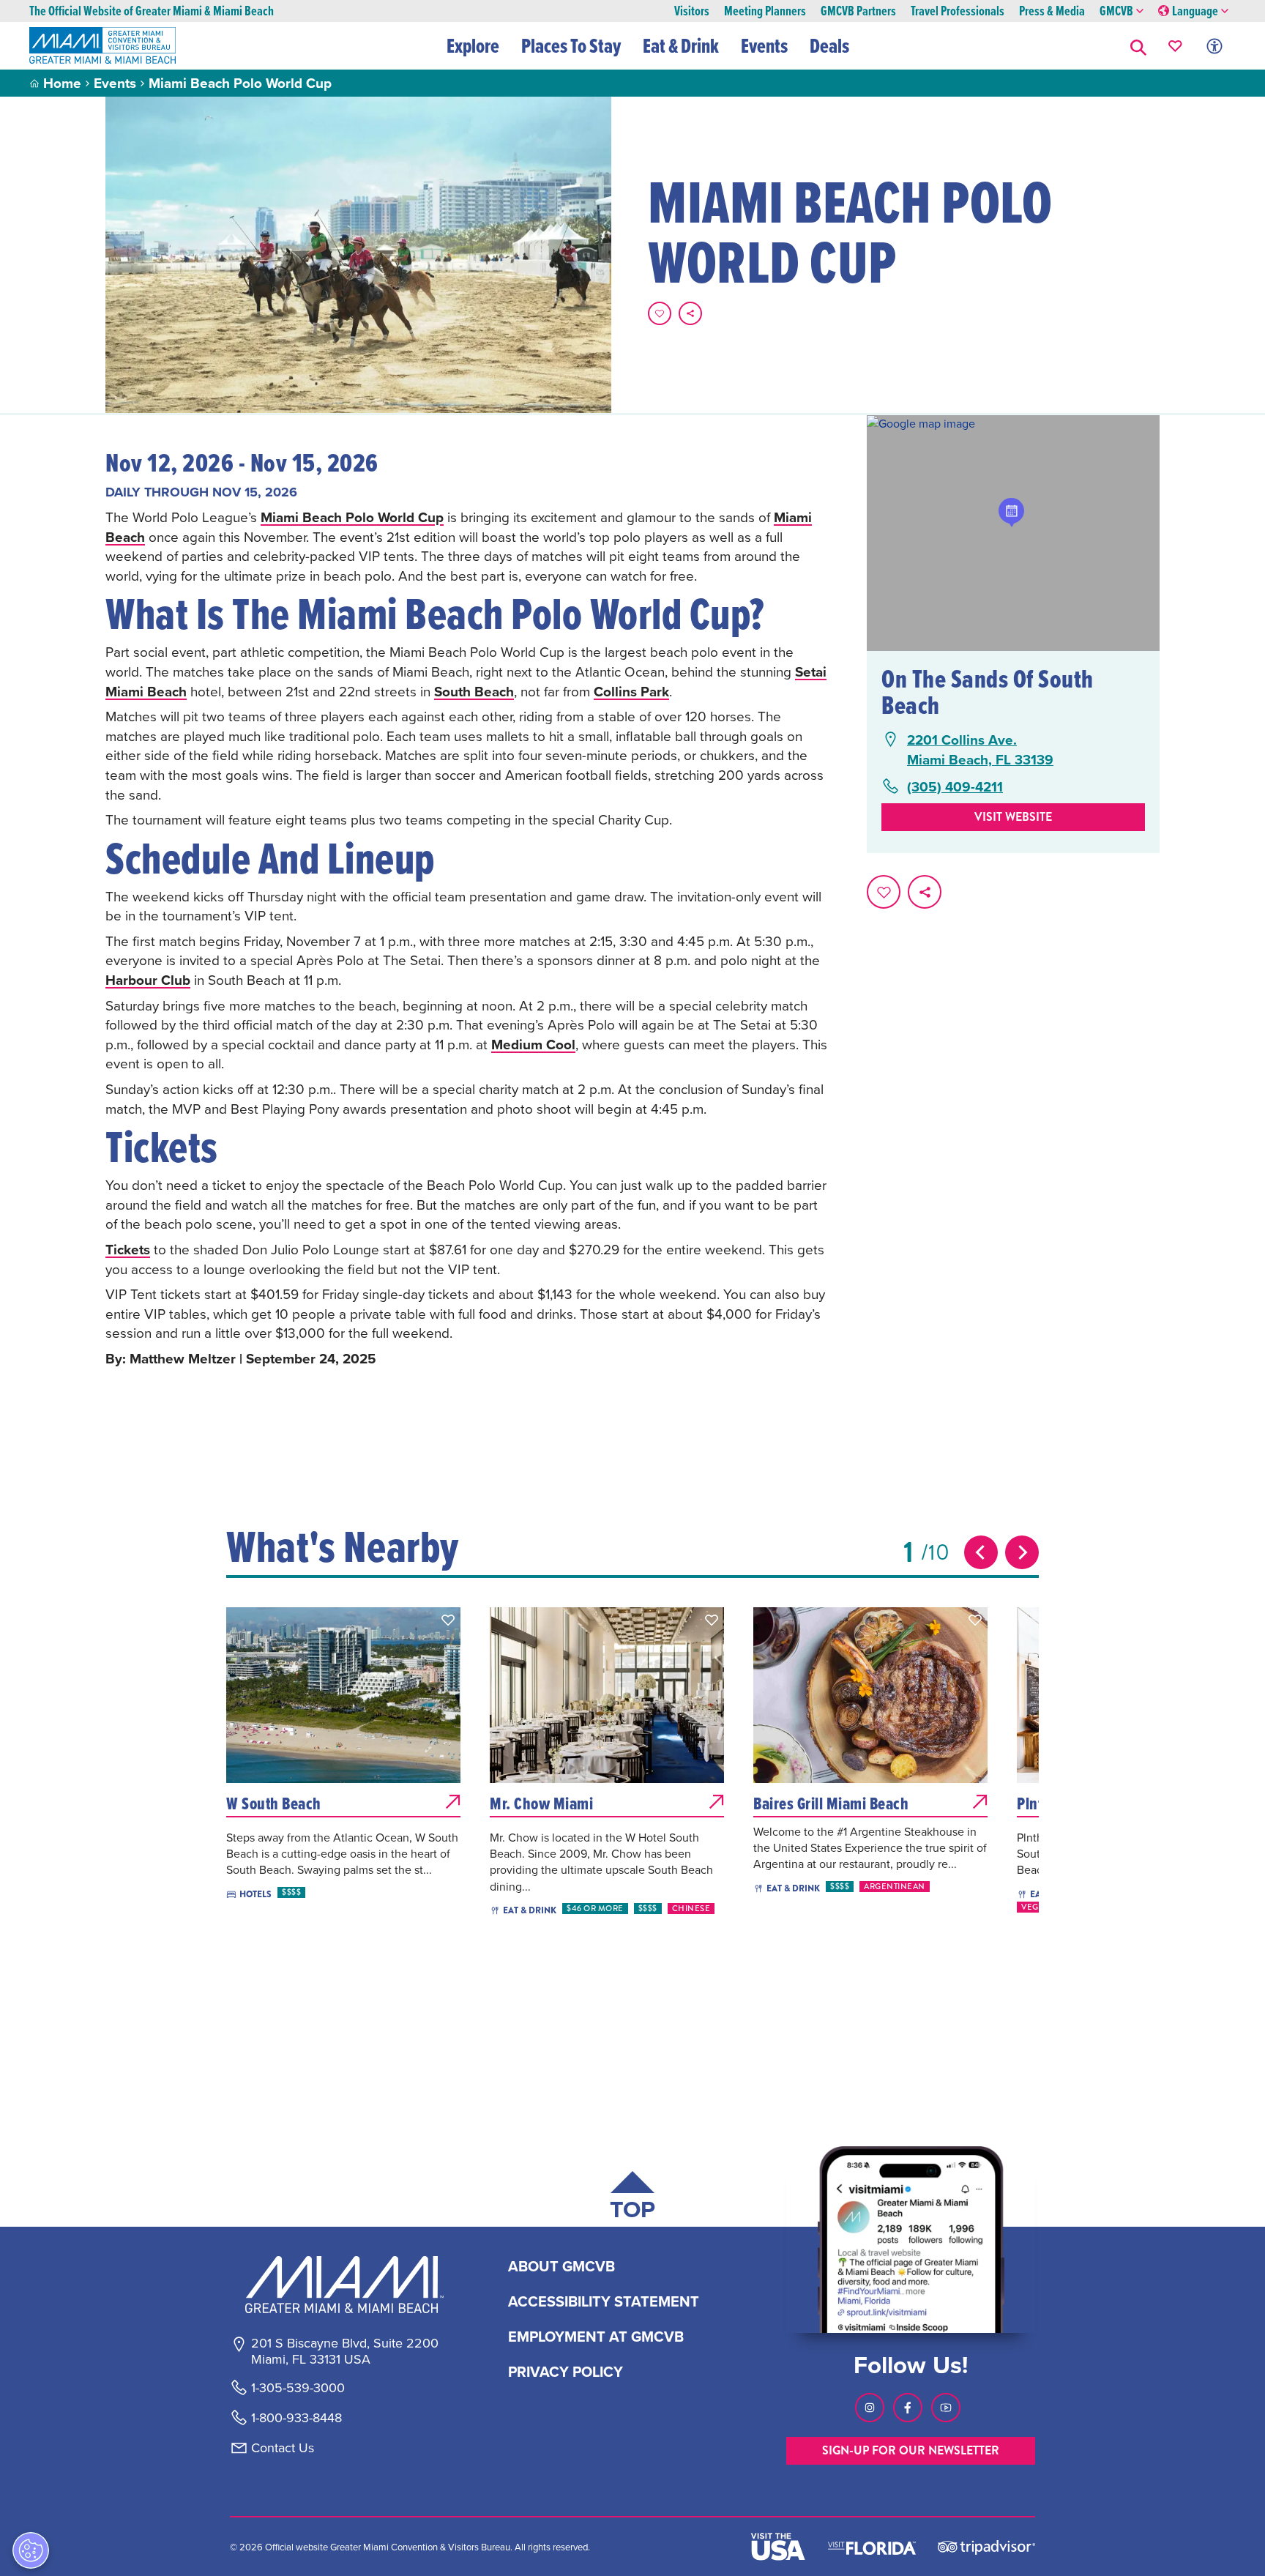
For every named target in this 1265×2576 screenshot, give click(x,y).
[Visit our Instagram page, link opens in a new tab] (870, 2408)
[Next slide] (1022, 1552)
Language (1195, 11)
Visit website (1013, 817)
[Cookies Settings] (31, 2550)
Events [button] (764, 45)
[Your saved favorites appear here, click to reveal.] (1175, 46)
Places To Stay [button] (571, 45)
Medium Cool (533, 1044)
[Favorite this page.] (660, 313)
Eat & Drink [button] (681, 45)
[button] (1138, 46)
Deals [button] (829, 45)
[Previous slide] (981, 1552)
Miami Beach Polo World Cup (352, 517)
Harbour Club (148, 980)
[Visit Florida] (872, 2547)
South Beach (474, 691)
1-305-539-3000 (298, 2388)
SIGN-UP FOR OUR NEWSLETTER (911, 2450)
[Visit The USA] (778, 2547)
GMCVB (1116, 11)
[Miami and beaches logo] (344, 2285)
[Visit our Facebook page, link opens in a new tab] (908, 2408)
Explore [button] (473, 45)
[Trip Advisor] (986, 2546)
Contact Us (283, 2448)
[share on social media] (690, 313)
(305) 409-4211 (955, 787)
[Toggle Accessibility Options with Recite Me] (1214, 46)
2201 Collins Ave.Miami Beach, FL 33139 (980, 749)
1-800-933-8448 (296, 2418)
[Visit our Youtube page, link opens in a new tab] (946, 2408)
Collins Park (631, 691)
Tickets (128, 1249)
